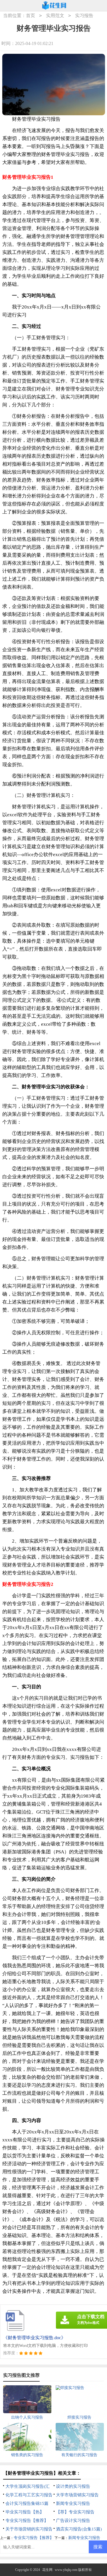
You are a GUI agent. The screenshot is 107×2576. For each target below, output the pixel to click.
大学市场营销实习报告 (77, 2495)
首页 (31, 16)
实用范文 (55, 16)
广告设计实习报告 (73, 2521)
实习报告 (84, 16)
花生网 (47, 2570)
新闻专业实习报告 (73, 2503)
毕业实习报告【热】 (25, 2512)
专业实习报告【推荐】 (27, 2521)
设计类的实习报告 (73, 2486)
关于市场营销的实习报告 (29, 2529)
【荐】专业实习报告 (75, 2512)
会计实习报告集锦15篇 (27, 2503)
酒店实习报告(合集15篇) (79, 2529)
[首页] (54, 6)
